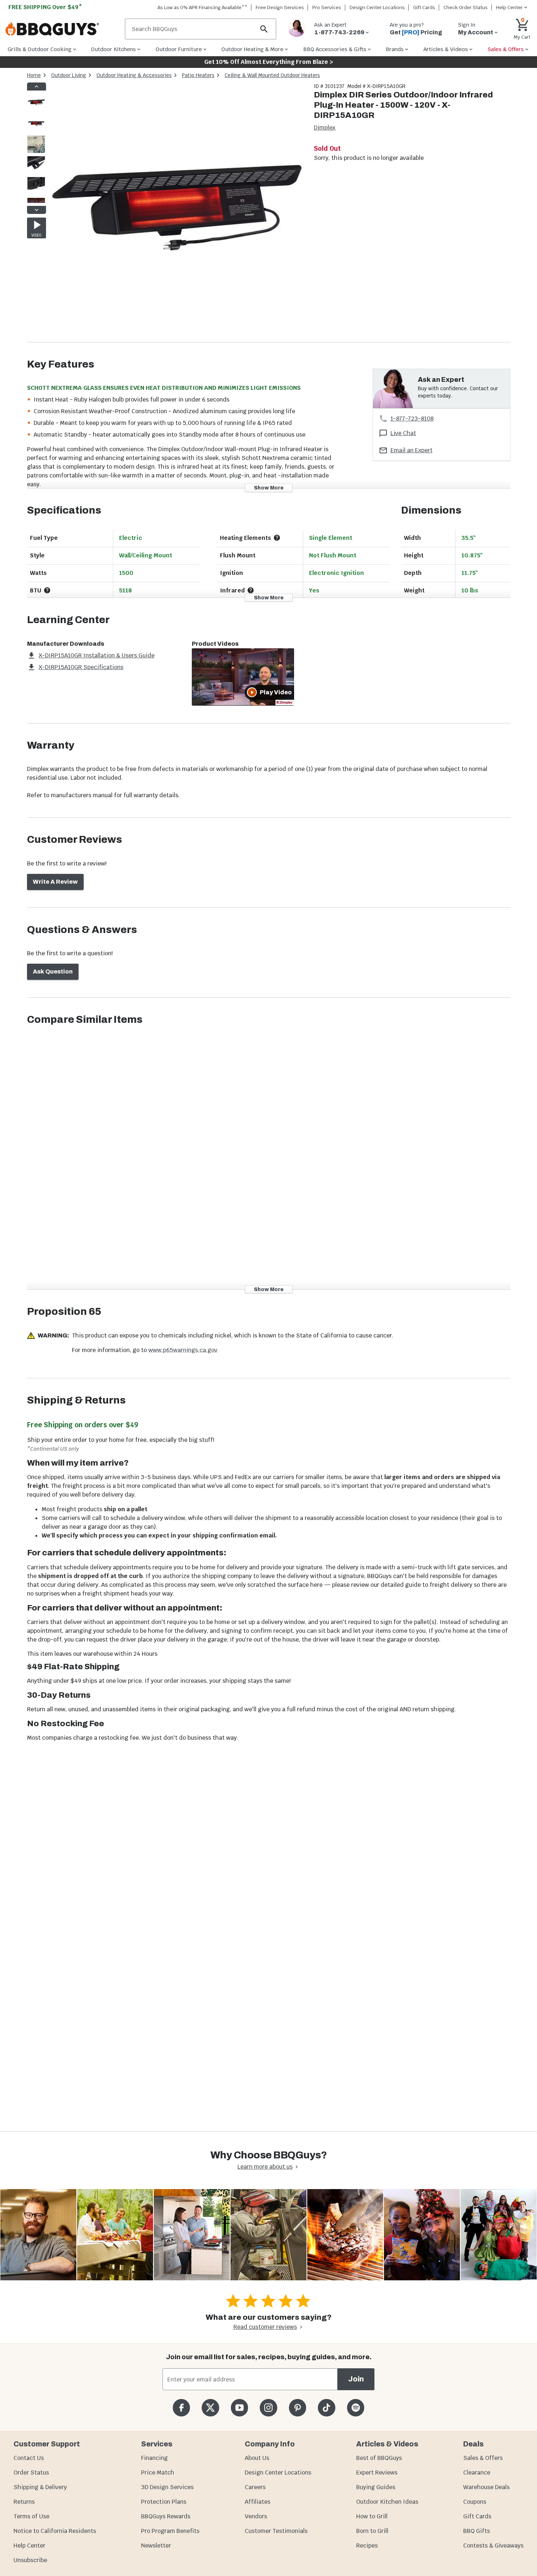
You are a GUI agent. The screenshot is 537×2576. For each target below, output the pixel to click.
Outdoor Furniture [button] (179, 49)
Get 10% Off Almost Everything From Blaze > (269, 62)
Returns (24, 2502)
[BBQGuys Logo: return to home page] (62, 29)
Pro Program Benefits (170, 2531)
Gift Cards (424, 7)
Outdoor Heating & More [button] (252, 49)
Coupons (475, 2502)
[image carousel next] (37, 210)
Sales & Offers (483, 2458)
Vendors (256, 2516)
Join (356, 2379)
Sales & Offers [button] (506, 49)
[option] (36, 110)
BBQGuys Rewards (166, 2516)
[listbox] (37, 148)
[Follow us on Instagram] (268, 2408)
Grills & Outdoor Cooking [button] (40, 49)
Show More (269, 488)
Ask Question (53, 972)
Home (34, 75)
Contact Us (29, 2458)
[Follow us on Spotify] (356, 2408)
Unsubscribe (30, 2560)
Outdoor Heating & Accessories (134, 75)
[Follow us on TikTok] (326, 2408)
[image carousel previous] (37, 87)
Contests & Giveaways (493, 2546)
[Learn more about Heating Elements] (277, 538)
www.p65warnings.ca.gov (183, 1350)
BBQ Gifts (477, 2531)
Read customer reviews (265, 2327)
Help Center (29, 2546)
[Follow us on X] (210, 2408)
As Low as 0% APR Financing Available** (202, 7)
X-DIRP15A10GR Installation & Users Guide (97, 655)
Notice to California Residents (55, 2531)
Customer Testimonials (276, 2531)
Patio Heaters (198, 75)
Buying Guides (376, 2487)
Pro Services (327, 7)
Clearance (477, 2473)
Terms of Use (31, 2516)
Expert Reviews (377, 2473)
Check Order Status (466, 7)
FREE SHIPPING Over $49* (45, 7)
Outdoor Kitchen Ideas (387, 2502)
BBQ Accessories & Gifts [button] (335, 49)
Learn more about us (265, 2167)
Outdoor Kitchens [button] (113, 49)
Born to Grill (372, 2531)
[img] (177, 212)
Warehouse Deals (486, 2487)
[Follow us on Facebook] (181, 2408)
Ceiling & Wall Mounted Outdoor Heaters (272, 75)
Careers (255, 2487)
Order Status (31, 2473)
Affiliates (258, 2502)
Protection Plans (164, 2502)
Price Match (158, 2473)
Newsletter (156, 2546)
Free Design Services (280, 7)
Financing (154, 2458)
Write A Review (55, 882)
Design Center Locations (377, 7)
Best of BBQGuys (379, 2458)
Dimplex (325, 128)
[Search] (264, 29)
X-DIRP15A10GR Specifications (81, 667)
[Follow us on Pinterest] (298, 2408)
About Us (257, 2458)
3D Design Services (167, 2487)
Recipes (367, 2546)
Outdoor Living (69, 75)
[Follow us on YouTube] (239, 2408)
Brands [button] (395, 49)
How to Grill (372, 2516)
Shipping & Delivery (40, 2487)
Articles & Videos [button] (446, 49)
